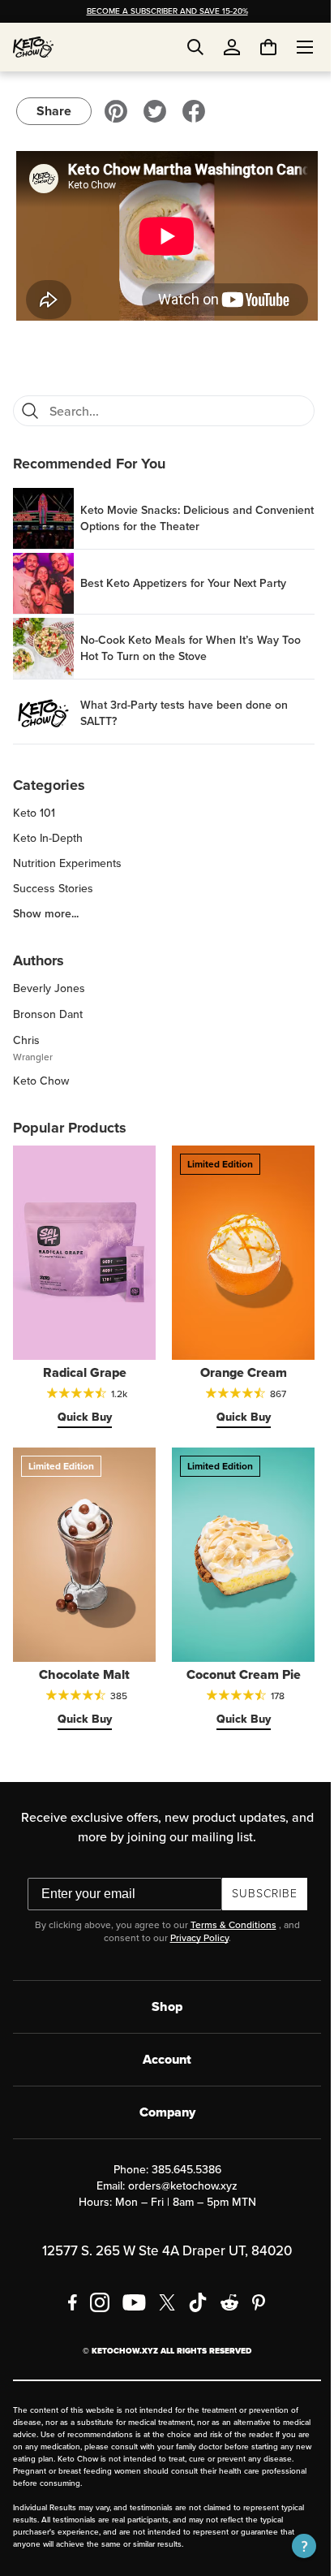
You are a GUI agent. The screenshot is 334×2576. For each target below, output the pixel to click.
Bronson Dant (48, 1008)
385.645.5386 (180, 2145)
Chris (26, 1034)
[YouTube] (128, 2277)
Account (161, 2034)
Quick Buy (81, 1402)
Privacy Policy (193, 1913)
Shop (161, 1981)
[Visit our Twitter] (155, 111)
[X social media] (161, 2277)
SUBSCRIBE (258, 1868)
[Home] (33, 47)
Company (161, 2087)
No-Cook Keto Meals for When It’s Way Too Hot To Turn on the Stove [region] (191, 641)
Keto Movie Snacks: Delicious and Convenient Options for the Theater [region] (171, 511)
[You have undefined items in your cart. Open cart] (256, 47)
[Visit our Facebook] (194, 111)
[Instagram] (94, 2277)
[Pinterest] (253, 2277)
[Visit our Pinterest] (116, 111)
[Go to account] (232, 47)
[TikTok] (192, 2277)
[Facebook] (67, 2277)
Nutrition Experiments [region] (67, 857)
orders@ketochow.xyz (177, 2161)
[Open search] (195, 47)
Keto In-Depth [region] (48, 832)
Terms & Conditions (227, 1900)
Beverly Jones (49, 982)
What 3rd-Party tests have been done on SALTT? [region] (184, 706)
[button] (292, 2546)
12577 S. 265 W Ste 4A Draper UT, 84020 (161, 2226)
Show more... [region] (46, 908)
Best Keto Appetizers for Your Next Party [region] (183, 576)
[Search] (30, 404)
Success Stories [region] (53, 882)
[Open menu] (293, 47)
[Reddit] (224, 2277)
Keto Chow (41, 1074)
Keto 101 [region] (34, 807)
